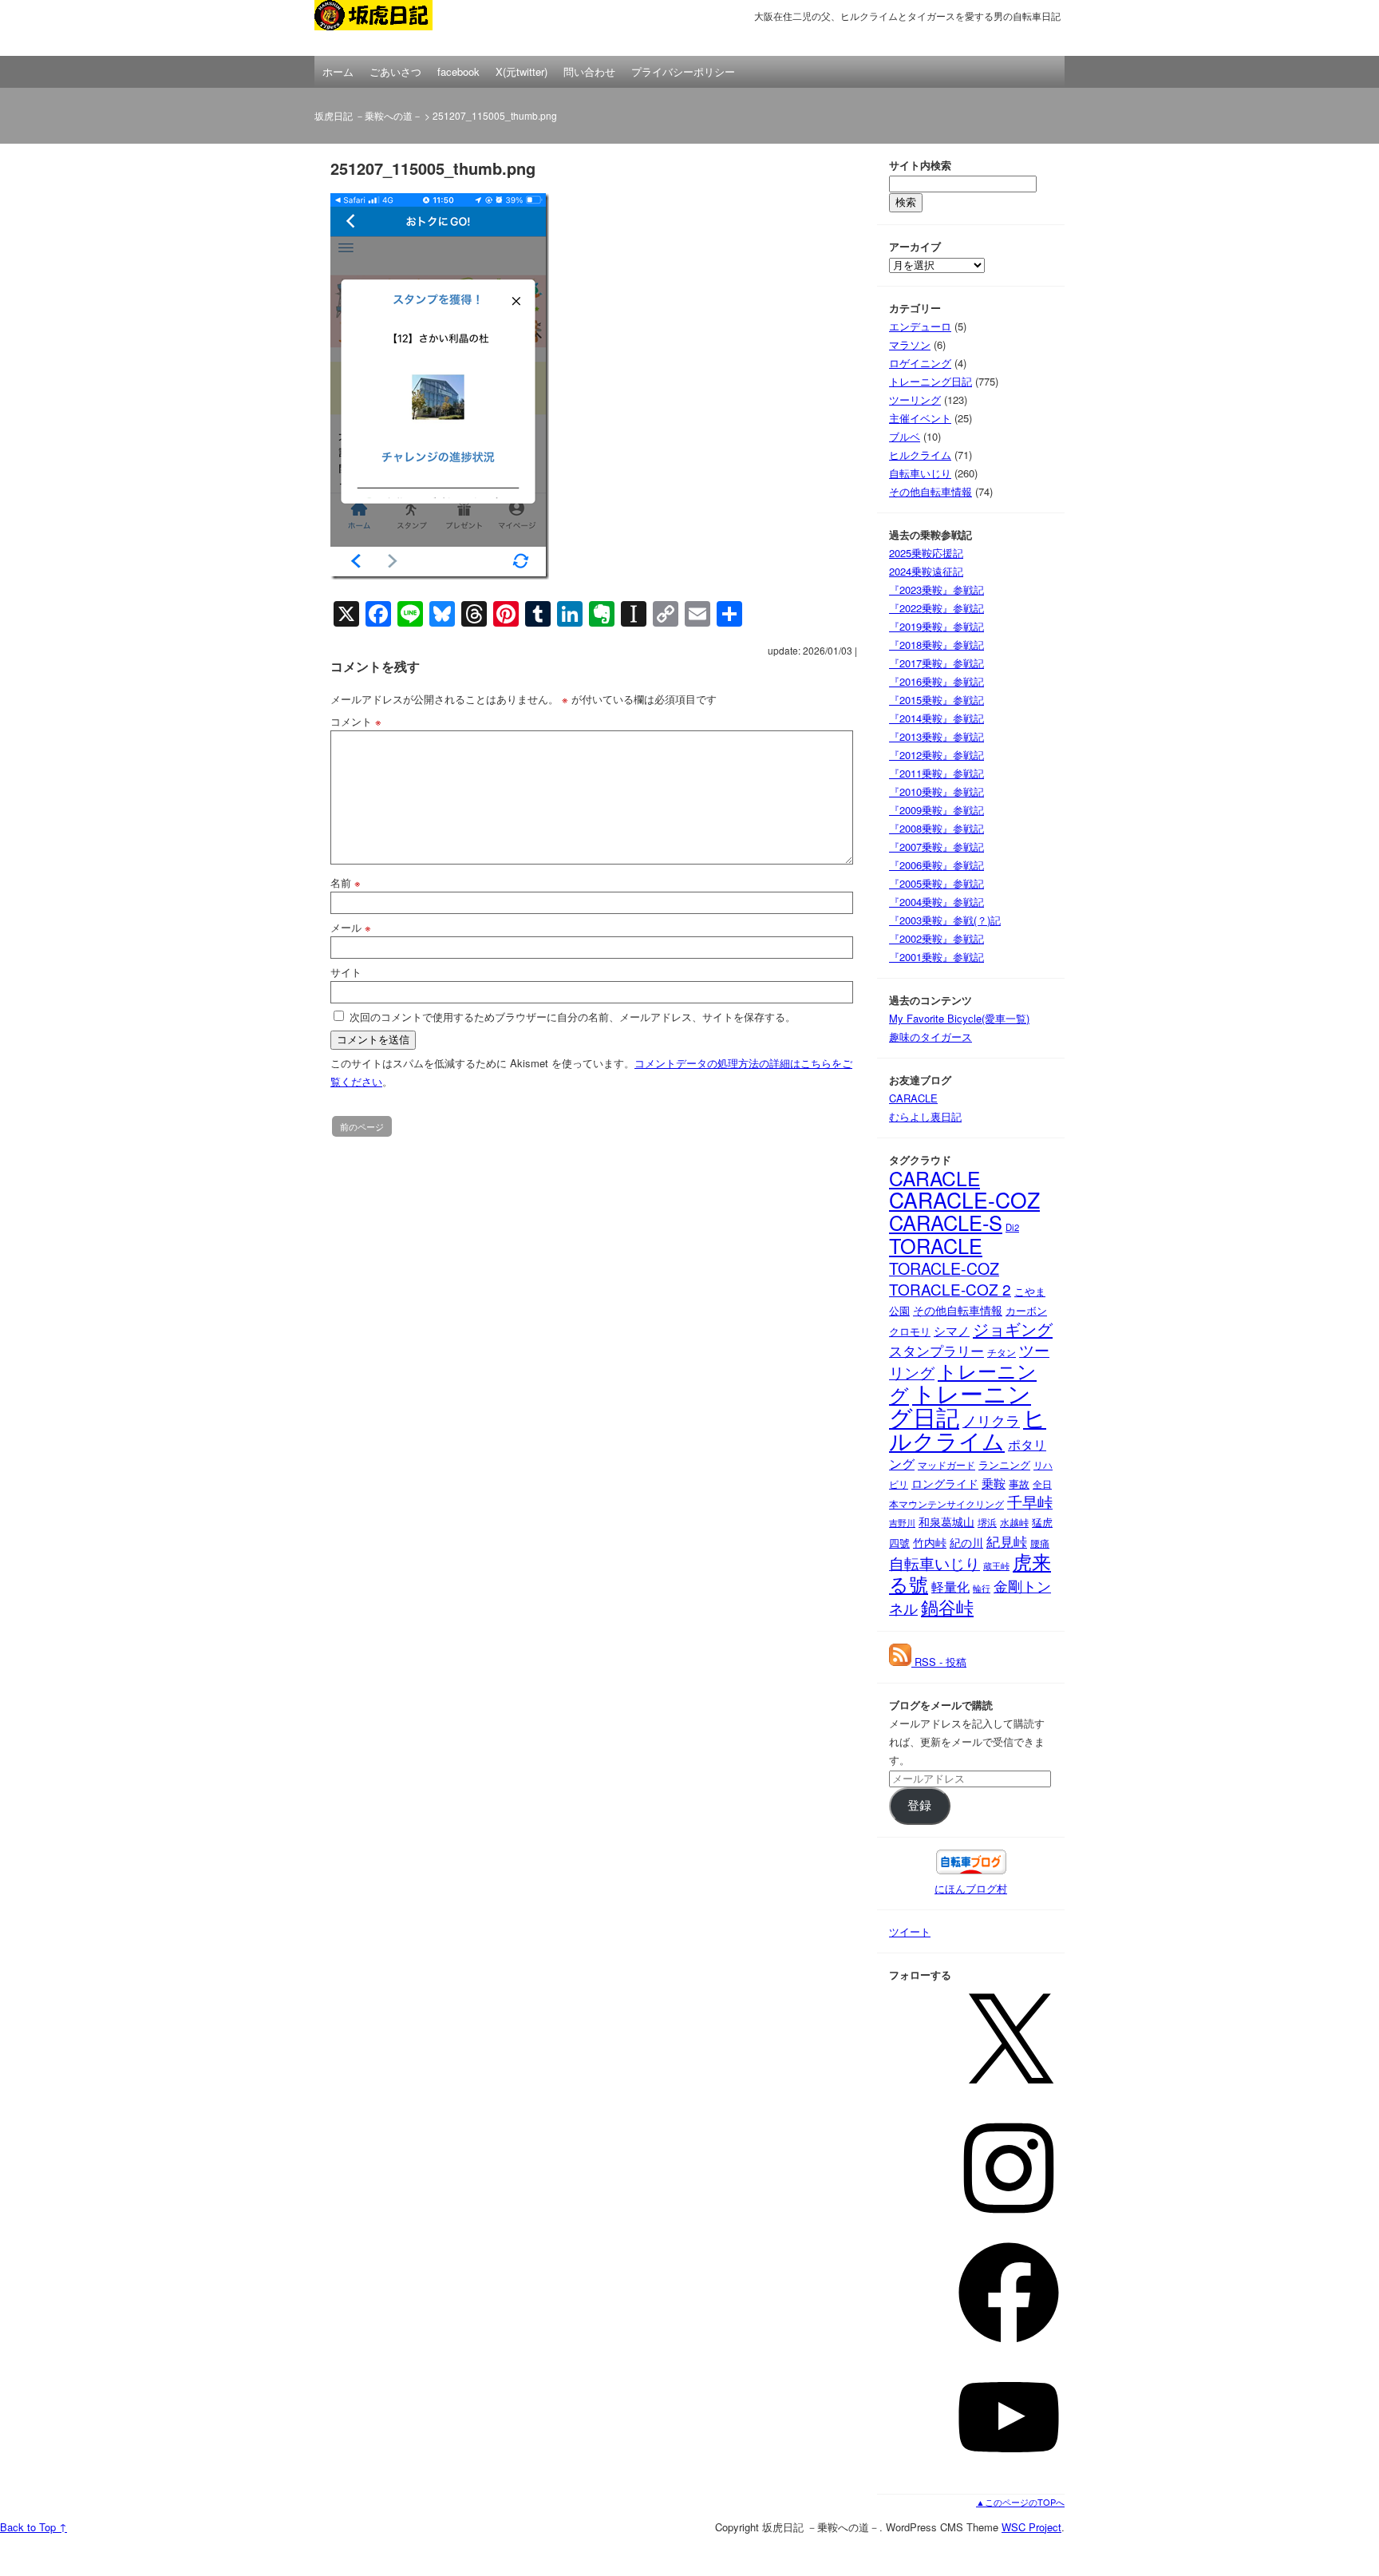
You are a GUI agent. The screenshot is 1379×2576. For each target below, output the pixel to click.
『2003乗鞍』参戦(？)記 (945, 920)
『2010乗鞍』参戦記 (936, 791)
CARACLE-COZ (964, 1200)
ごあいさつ (395, 71)
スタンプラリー (936, 1351)
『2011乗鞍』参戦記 (936, 773)
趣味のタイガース (931, 1037)
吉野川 (902, 1522)
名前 (346, 882)
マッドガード (946, 1464)
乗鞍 (994, 1482)
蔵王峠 (996, 1566)
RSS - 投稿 (939, 1662)
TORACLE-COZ (944, 1268)
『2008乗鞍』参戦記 (936, 828)
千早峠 (1030, 1502)
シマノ (952, 1330)
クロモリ (910, 1331)
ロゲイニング (920, 363)
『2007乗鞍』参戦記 (936, 847)
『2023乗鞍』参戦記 (936, 590)
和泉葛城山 (946, 1521)
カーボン (1026, 1310)
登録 (919, 1806)
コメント (356, 721)
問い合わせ (589, 71)
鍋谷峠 (947, 1606)
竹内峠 (930, 1542)
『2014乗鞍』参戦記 (936, 718)
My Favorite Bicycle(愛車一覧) (959, 1018)
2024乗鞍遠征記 (926, 571)
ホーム (338, 71)
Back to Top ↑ (34, 2527)
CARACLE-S (946, 1222)
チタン (1002, 1352)
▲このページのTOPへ (1020, 2502)
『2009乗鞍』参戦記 (936, 810)
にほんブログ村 (971, 1888)
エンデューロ (920, 326)
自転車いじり (920, 473)
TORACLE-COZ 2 (950, 1289)
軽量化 (950, 1587)
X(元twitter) (522, 71)
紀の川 (966, 1543)
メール (351, 927)
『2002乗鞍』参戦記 (936, 938)
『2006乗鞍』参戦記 (936, 865)
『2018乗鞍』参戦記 (936, 645)
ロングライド (945, 1483)
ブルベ (905, 436)
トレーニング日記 (931, 381)
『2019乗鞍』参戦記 (936, 626)
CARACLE (913, 1098)
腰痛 (1040, 1543)
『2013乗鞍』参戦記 (936, 736)
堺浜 (987, 1522)
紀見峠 (1007, 1541)
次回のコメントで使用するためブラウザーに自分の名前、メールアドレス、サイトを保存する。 (573, 1017)
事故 (1019, 1484)
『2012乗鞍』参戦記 (936, 755)
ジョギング (1013, 1329)
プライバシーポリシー (683, 71)
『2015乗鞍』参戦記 (936, 700)
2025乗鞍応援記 (926, 553)
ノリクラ (991, 1421)
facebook (458, 71)
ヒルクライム (920, 455)
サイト (346, 972)
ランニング (1004, 1464)
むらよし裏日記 (925, 1116)
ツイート (910, 1931)
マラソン (910, 344)
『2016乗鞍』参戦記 (936, 681)
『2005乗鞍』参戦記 (936, 883)
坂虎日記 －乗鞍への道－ (394, 28)
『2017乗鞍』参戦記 (936, 663)
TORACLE (936, 1245)
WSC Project (1031, 2527)
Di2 (1012, 1227)
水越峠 (1014, 1522)
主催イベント (920, 418)
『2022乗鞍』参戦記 (936, 608)
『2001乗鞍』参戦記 (936, 957)
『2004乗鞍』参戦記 (936, 902)
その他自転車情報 (931, 491)
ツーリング (915, 400)
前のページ (362, 1126)
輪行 (982, 1588)
